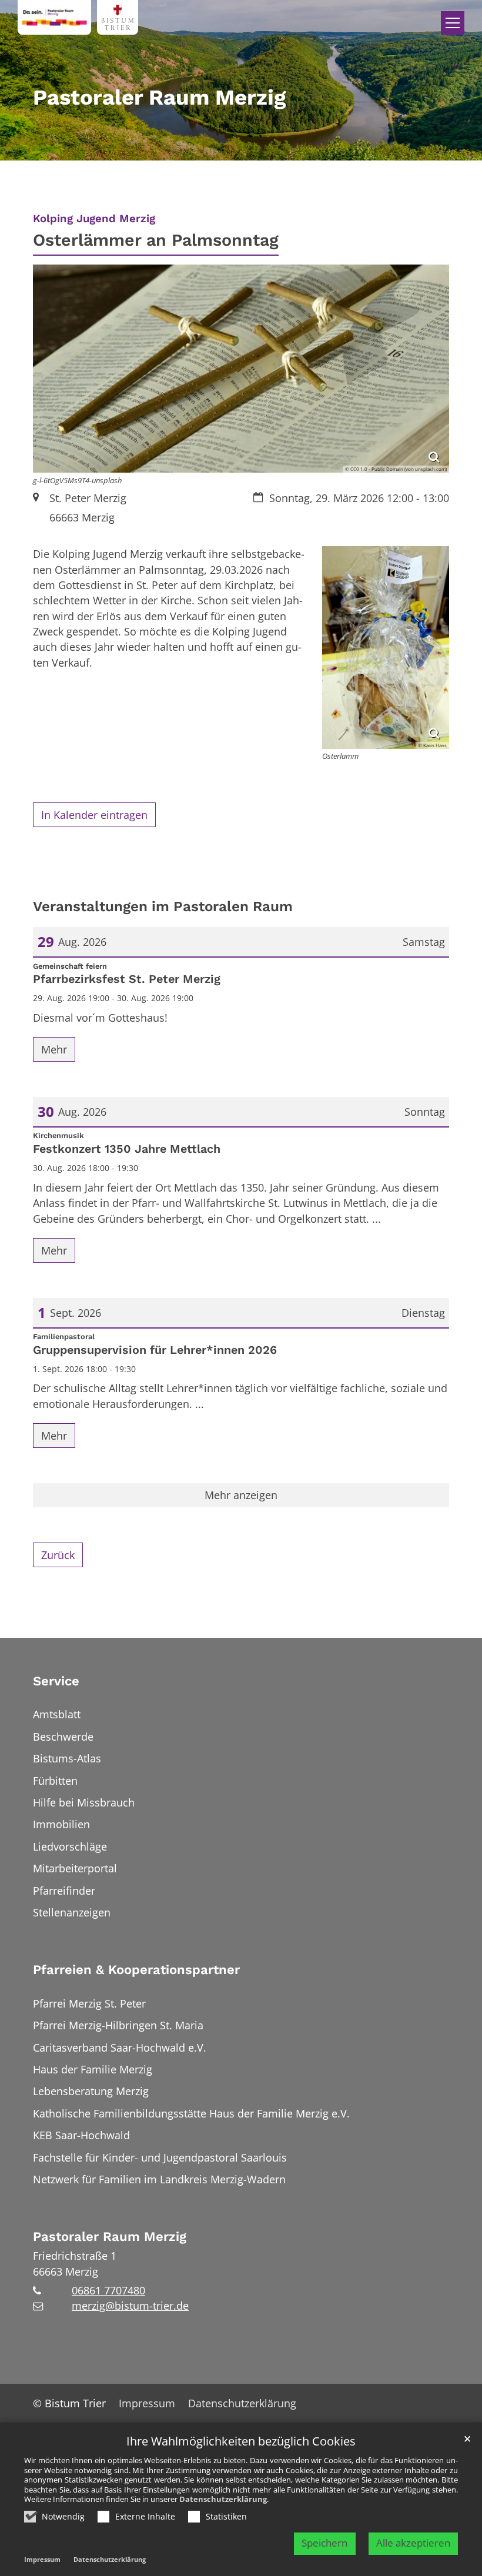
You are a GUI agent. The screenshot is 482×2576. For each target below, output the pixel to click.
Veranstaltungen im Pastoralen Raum (163, 906)
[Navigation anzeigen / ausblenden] (453, 23)
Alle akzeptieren (413, 2543)
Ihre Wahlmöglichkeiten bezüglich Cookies (241, 2442)
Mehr (54, 1049)
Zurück (58, 1555)
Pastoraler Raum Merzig (110, 2237)
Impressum (42, 2559)
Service (56, 1681)
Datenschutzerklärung (223, 2499)
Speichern (324, 2543)
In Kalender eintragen (94, 815)
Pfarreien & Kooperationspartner (136, 1970)
